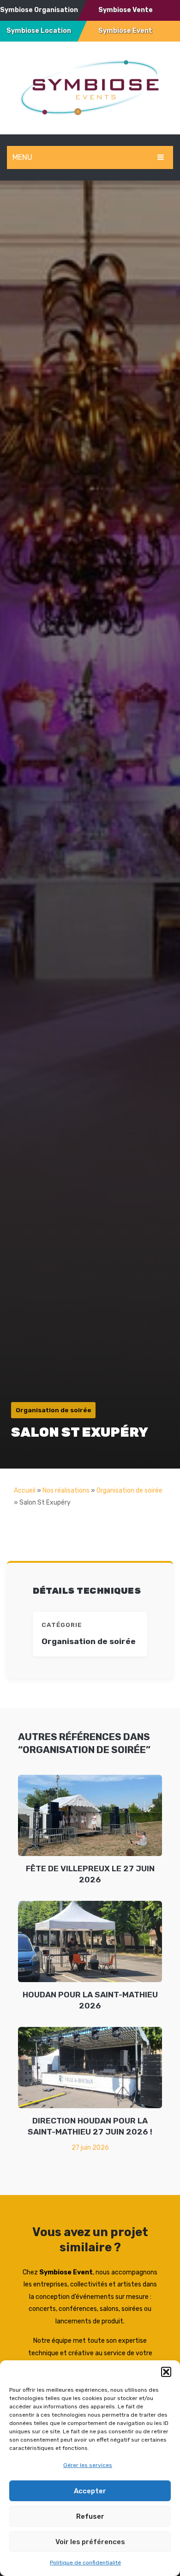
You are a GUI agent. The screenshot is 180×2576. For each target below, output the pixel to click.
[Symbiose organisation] (90, 87)
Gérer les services (88, 2465)
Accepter (90, 2491)
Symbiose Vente (126, 10)
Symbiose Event (125, 31)
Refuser (90, 2516)
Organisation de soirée (129, 1491)
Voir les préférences (90, 2542)
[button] (166, 2372)
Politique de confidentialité (85, 2563)
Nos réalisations (66, 1491)
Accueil (25, 1491)
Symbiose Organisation (39, 10)
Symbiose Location (39, 31)
